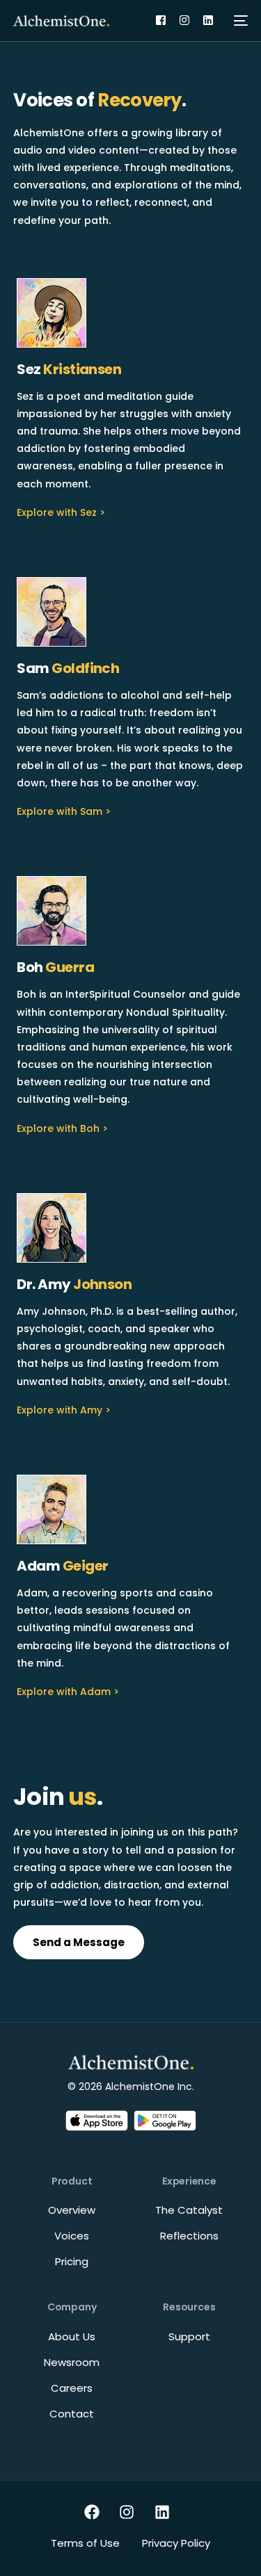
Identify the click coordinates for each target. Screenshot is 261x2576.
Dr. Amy (74, 1284)
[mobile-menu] (241, 21)
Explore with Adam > (68, 1692)
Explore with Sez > (61, 512)
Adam (62, 1566)
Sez (69, 369)
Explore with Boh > (62, 1128)
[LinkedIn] (208, 20)
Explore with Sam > (64, 811)
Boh (55, 967)
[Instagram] (184, 20)
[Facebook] (161, 20)
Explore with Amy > (64, 1410)
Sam (68, 668)
